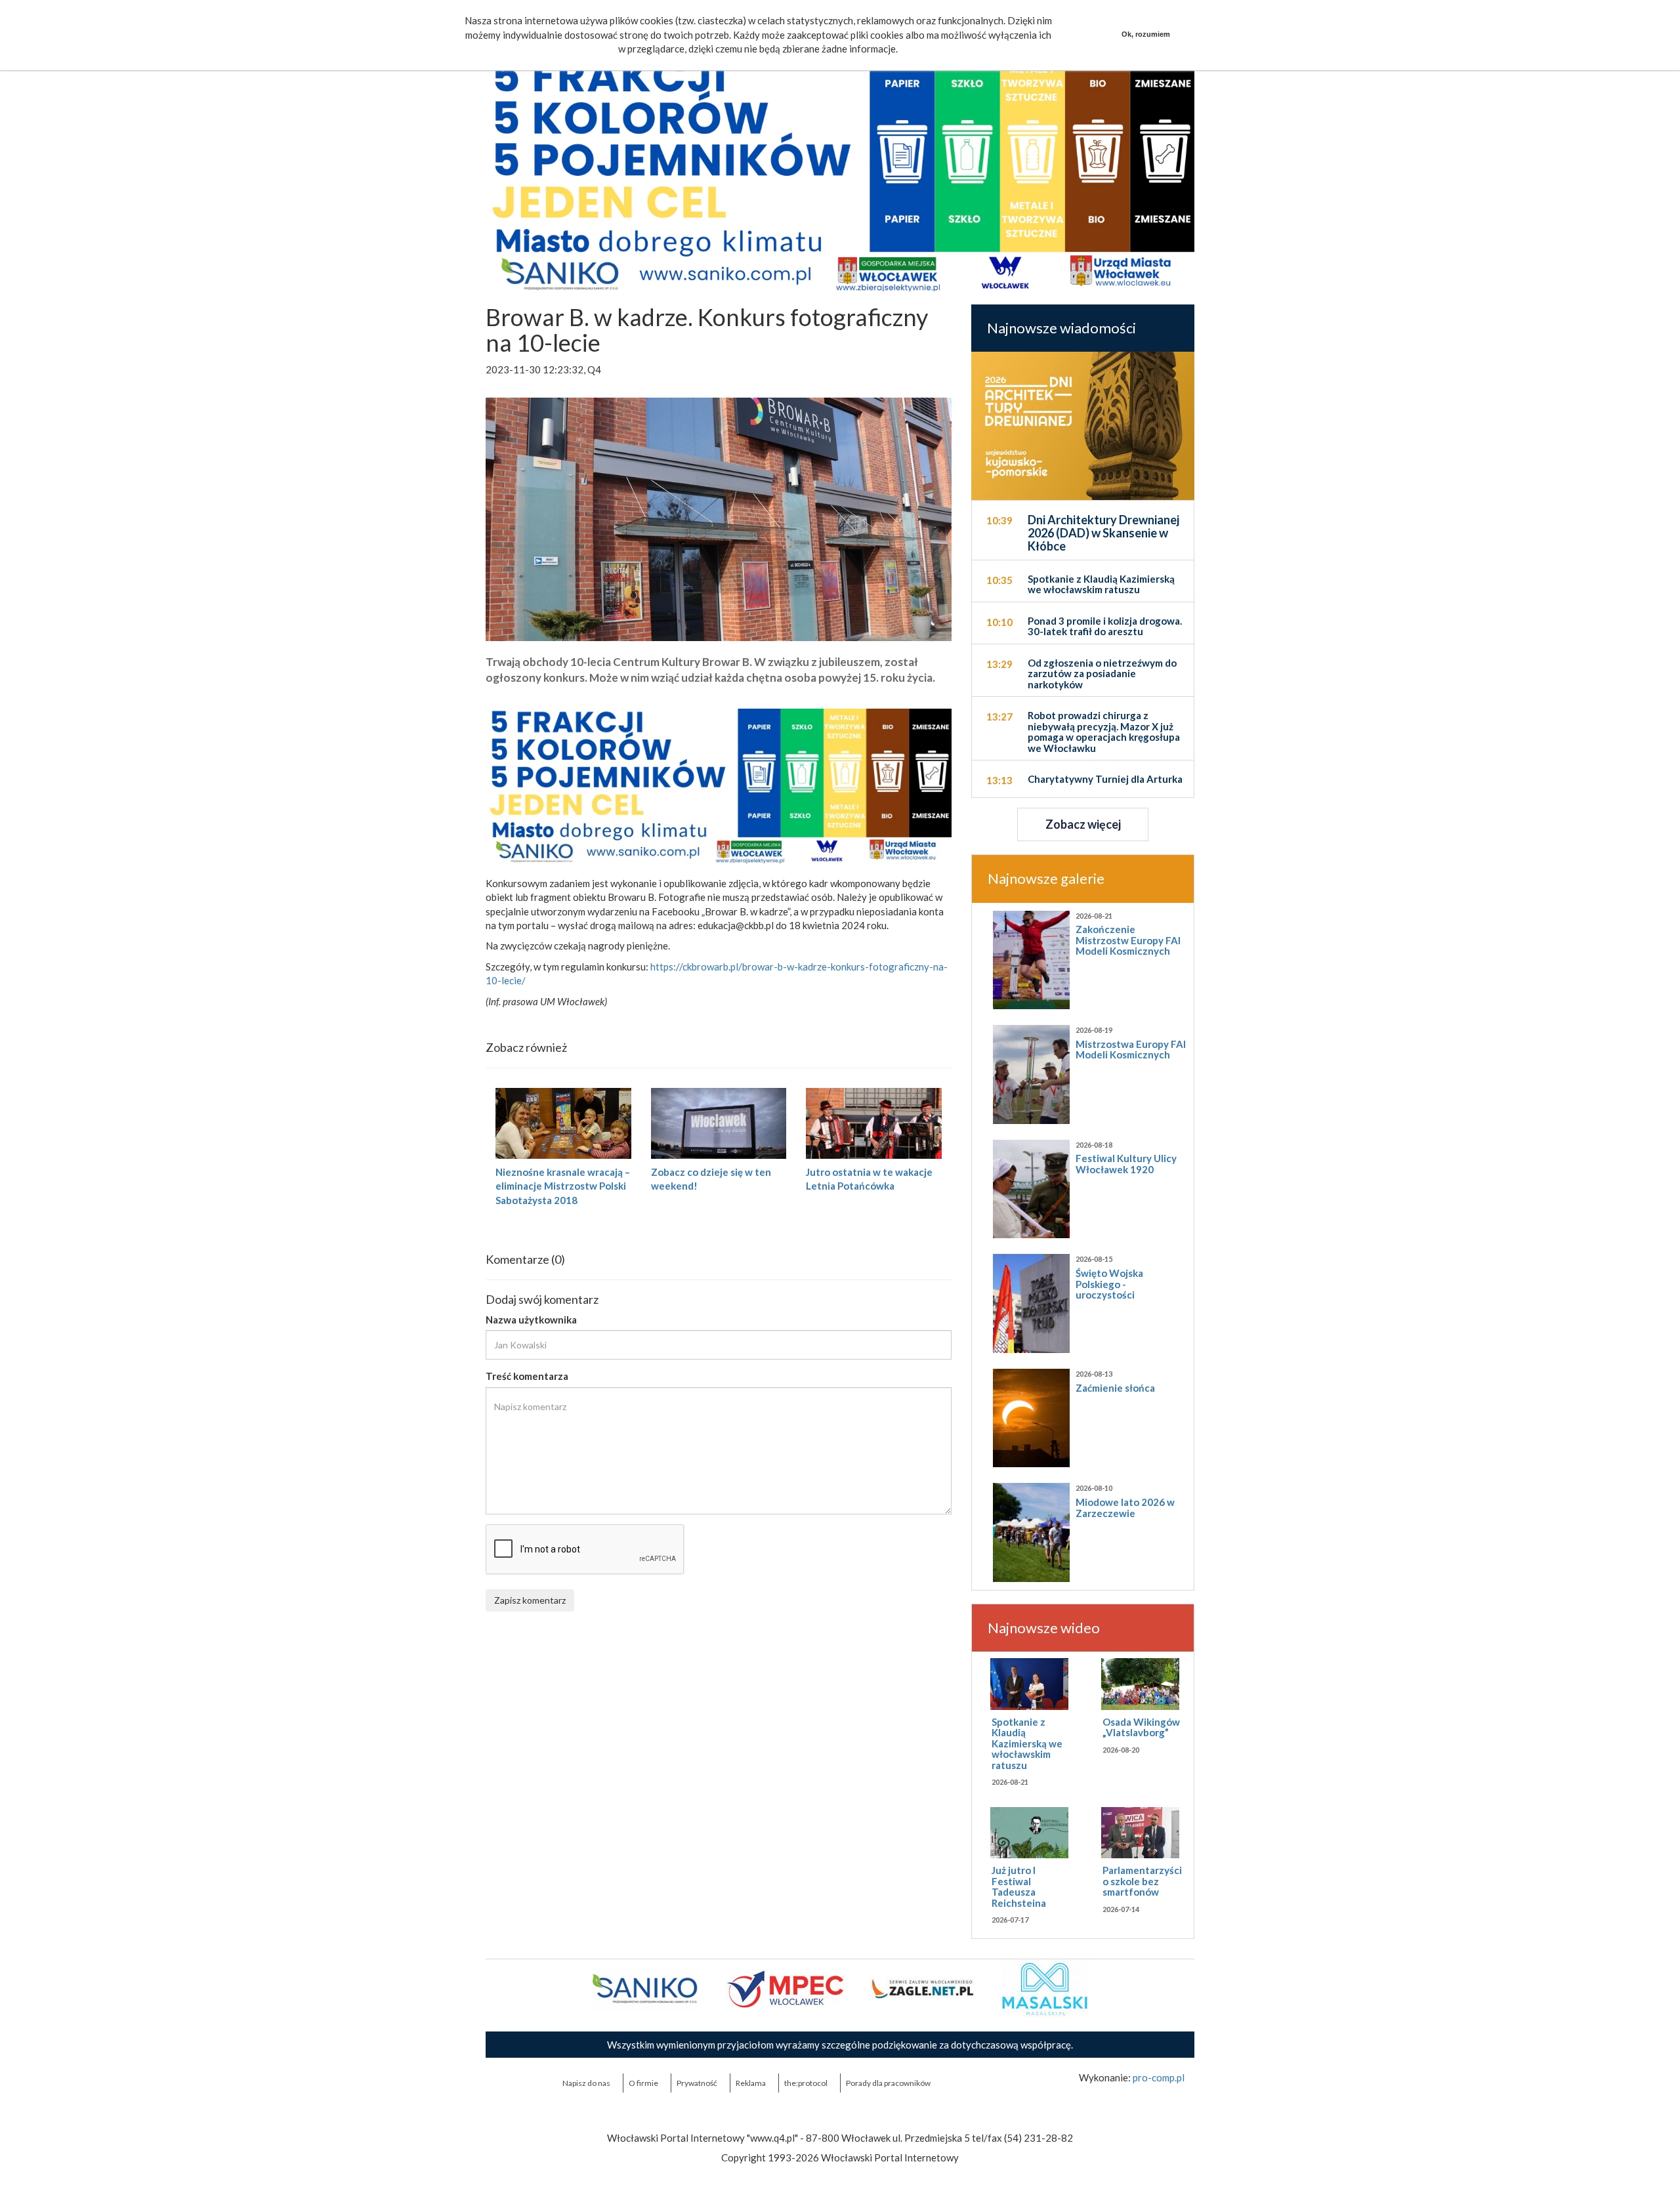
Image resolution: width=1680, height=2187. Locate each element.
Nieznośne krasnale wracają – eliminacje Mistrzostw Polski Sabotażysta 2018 (563, 1186)
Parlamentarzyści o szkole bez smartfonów (1142, 1881)
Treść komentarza (527, 1376)
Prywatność (697, 2083)
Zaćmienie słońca (1115, 1388)
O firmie (643, 2083)
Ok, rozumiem (1146, 34)
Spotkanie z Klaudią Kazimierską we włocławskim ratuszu (1027, 1743)
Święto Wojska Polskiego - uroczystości (1109, 1284)
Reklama (751, 2083)
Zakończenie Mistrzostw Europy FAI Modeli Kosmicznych (1128, 940)
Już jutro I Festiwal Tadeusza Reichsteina (1019, 1886)
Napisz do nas (586, 2083)
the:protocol (806, 2083)
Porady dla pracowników (888, 2083)
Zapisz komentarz (530, 1600)
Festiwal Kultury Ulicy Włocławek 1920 (1126, 1164)
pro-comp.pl (1159, 2077)
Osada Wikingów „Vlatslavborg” (1141, 1727)
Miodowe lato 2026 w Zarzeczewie (1125, 1508)
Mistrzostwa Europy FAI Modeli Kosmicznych (1131, 1050)
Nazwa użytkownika (531, 1320)
